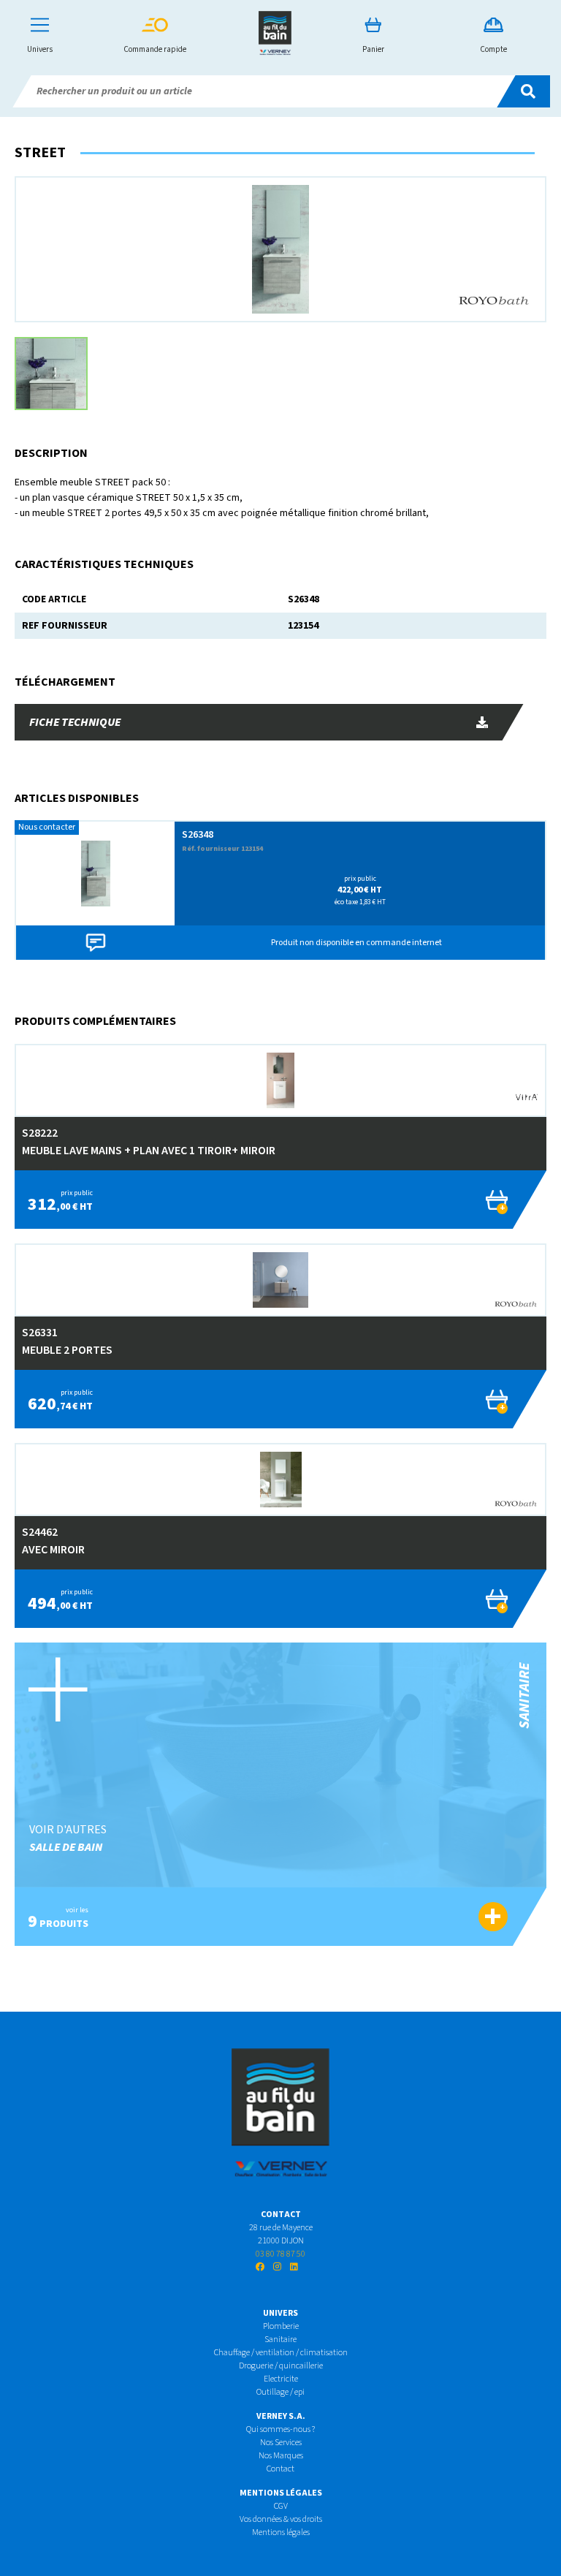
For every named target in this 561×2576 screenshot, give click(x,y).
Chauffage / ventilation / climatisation (281, 2353)
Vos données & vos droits (281, 2519)
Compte (493, 49)
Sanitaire (280, 2340)
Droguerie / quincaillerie (281, 2366)
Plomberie (281, 2326)
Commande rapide (155, 49)
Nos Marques (281, 2456)
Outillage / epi (280, 2392)
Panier (373, 49)
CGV (281, 2506)
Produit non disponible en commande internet (356, 943)
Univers (40, 49)
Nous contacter (47, 827)
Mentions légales (281, 2533)
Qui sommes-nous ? (280, 2429)
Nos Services (281, 2443)
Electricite (281, 2379)
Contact (280, 2469)
